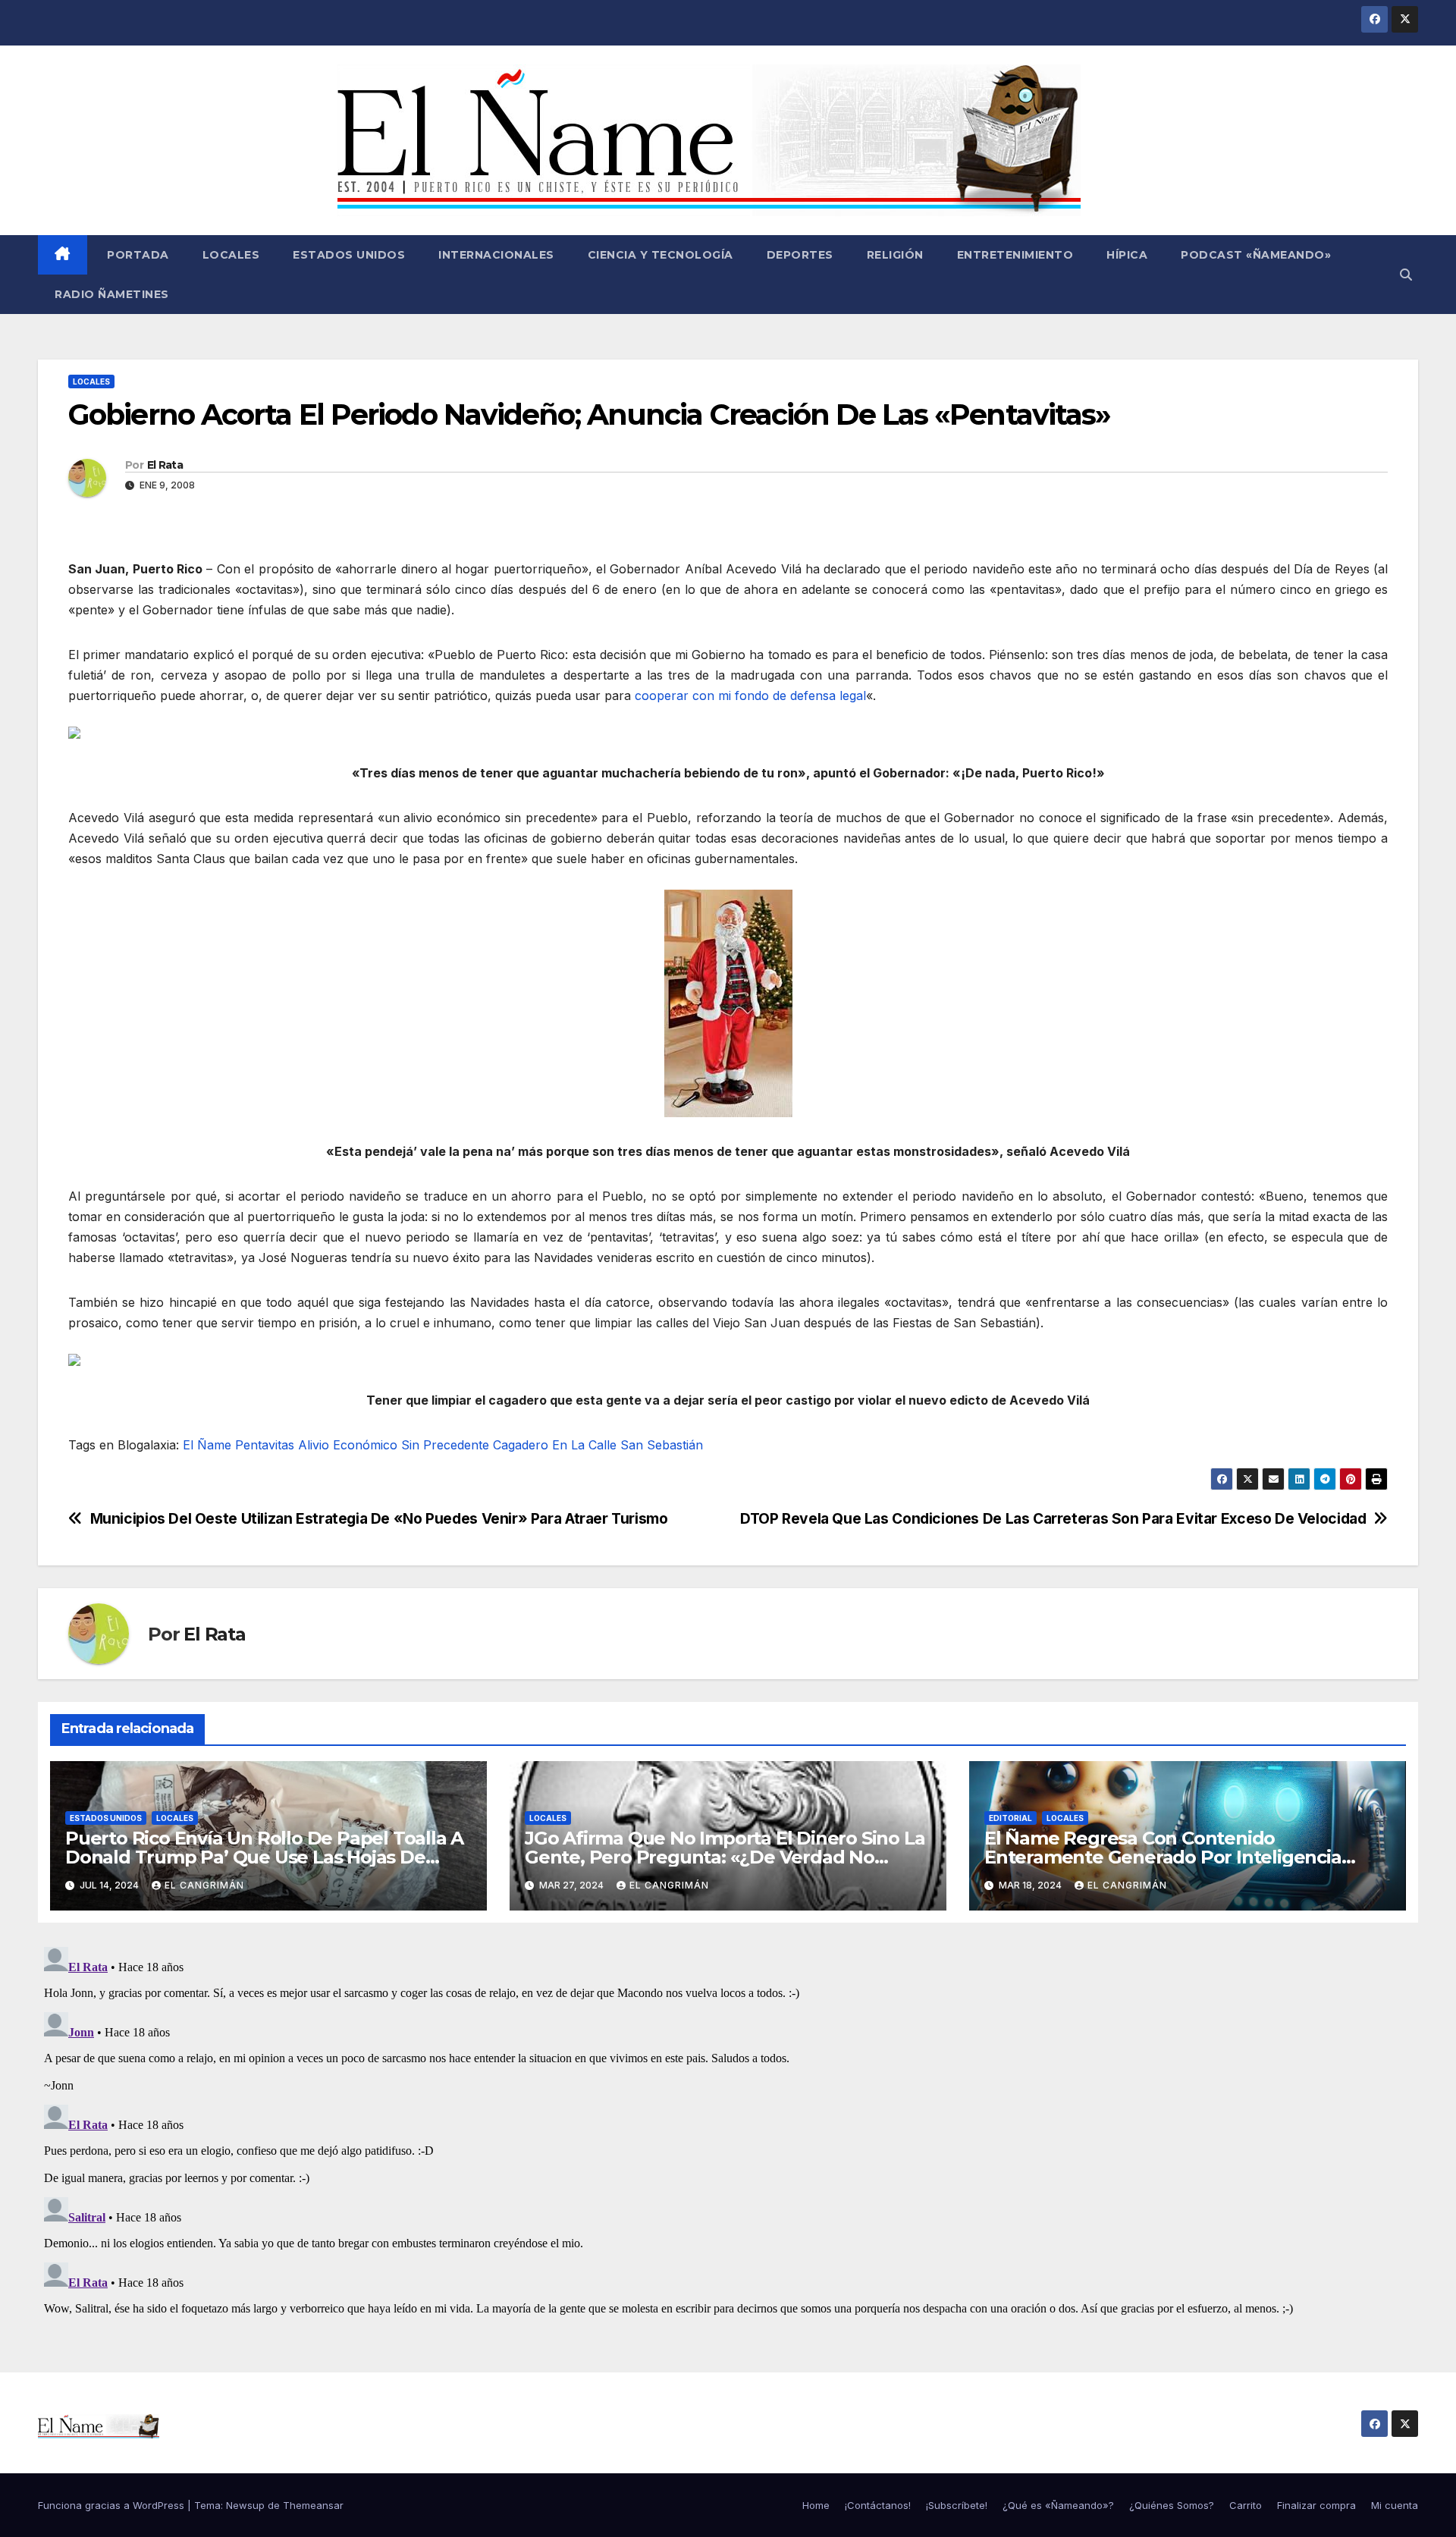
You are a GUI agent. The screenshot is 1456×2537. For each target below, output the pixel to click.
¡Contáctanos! (878, 2505)
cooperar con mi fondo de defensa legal (750, 695)
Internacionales (496, 255)
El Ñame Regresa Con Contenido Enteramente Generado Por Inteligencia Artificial (1163, 1857)
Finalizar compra (1316, 2505)
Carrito (1246, 2505)
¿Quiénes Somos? (1172, 2505)
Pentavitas (265, 1445)
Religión (895, 255)
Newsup (245, 2505)
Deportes (800, 255)
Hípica (1127, 255)
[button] (1406, 275)
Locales (231, 255)
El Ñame (207, 1445)
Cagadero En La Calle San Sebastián (598, 1445)
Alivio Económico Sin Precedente (394, 1445)
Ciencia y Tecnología (661, 255)
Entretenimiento (1015, 255)
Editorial (1010, 1818)
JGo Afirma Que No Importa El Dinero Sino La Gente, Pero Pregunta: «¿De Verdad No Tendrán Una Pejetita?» (725, 1857)
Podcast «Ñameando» (1256, 255)
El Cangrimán (204, 1885)
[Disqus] (728, 2130)
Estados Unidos (349, 255)
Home (816, 2505)
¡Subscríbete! (957, 2505)
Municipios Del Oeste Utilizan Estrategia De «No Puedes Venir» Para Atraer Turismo (379, 1519)
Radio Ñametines (112, 294)
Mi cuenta (1395, 2505)
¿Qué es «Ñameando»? (1058, 2505)
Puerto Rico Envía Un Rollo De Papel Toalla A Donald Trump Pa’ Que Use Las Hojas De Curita (264, 1857)
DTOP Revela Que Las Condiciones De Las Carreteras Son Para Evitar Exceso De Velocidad (1053, 1519)
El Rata (165, 465)
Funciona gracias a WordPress (113, 2505)
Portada (136, 255)
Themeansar (313, 2505)
